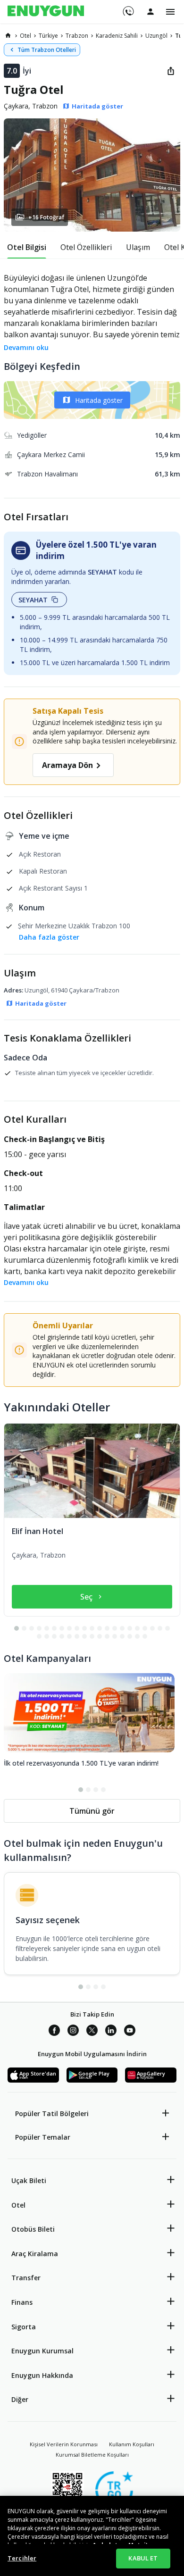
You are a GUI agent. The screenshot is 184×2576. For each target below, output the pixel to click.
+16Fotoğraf (46, 217)
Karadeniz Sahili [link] (117, 36)
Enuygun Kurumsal (42, 2351)
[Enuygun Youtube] (130, 2032)
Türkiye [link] (48, 36)
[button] (92, 175)
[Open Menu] (170, 12)
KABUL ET (143, 2558)
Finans (22, 2302)
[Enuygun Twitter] (92, 2032)
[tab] (27, 247)
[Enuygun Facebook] (54, 2032)
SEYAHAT (33, 600)
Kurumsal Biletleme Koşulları (92, 2455)
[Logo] (46, 12)
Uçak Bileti (29, 2180)
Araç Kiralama (35, 2254)
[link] (8, 35)
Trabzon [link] (77, 36)
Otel (18, 2205)
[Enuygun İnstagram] (73, 2032)
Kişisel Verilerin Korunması (64, 2444)
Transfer (26, 2278)
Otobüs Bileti (33, 2229)
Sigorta (24, 2327)
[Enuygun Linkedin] (111, 2032)
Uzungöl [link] (156, 36)
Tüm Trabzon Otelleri (47, 50)
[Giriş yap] (151, 11)
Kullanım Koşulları (132, 2444)
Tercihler (22, 2558)
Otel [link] (25, 36)
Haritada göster (99, 400)
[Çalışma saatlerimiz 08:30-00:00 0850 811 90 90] (128, 8)
